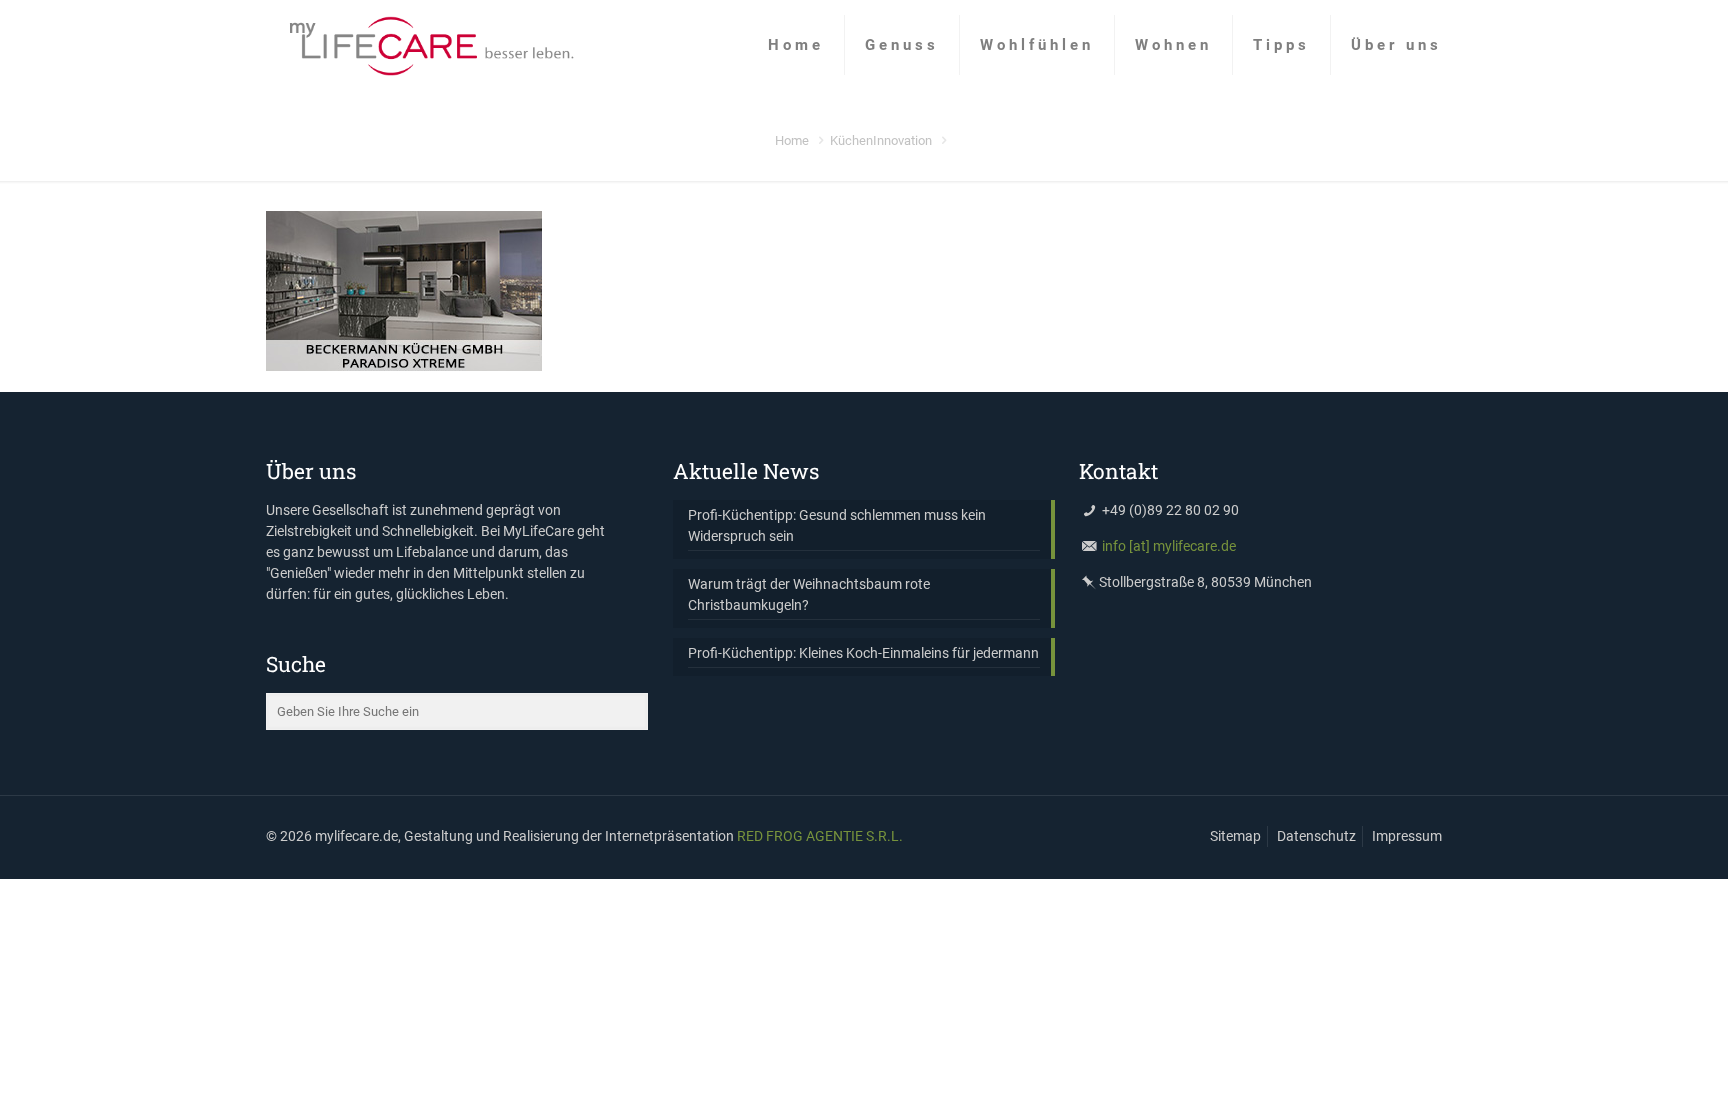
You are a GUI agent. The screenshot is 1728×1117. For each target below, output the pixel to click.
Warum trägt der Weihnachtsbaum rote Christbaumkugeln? (809, 594)
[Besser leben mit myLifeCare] (430, 45)
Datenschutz (1316, 836)
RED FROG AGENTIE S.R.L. (820, 836)
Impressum (1407, 836)
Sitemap (1235, 836)
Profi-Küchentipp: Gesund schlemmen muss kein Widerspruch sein (837, 525)
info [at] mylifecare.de (1169, 546)
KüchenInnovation (881, 140)
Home (792, 140)
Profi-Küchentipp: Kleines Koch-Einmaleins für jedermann (863, 653)
